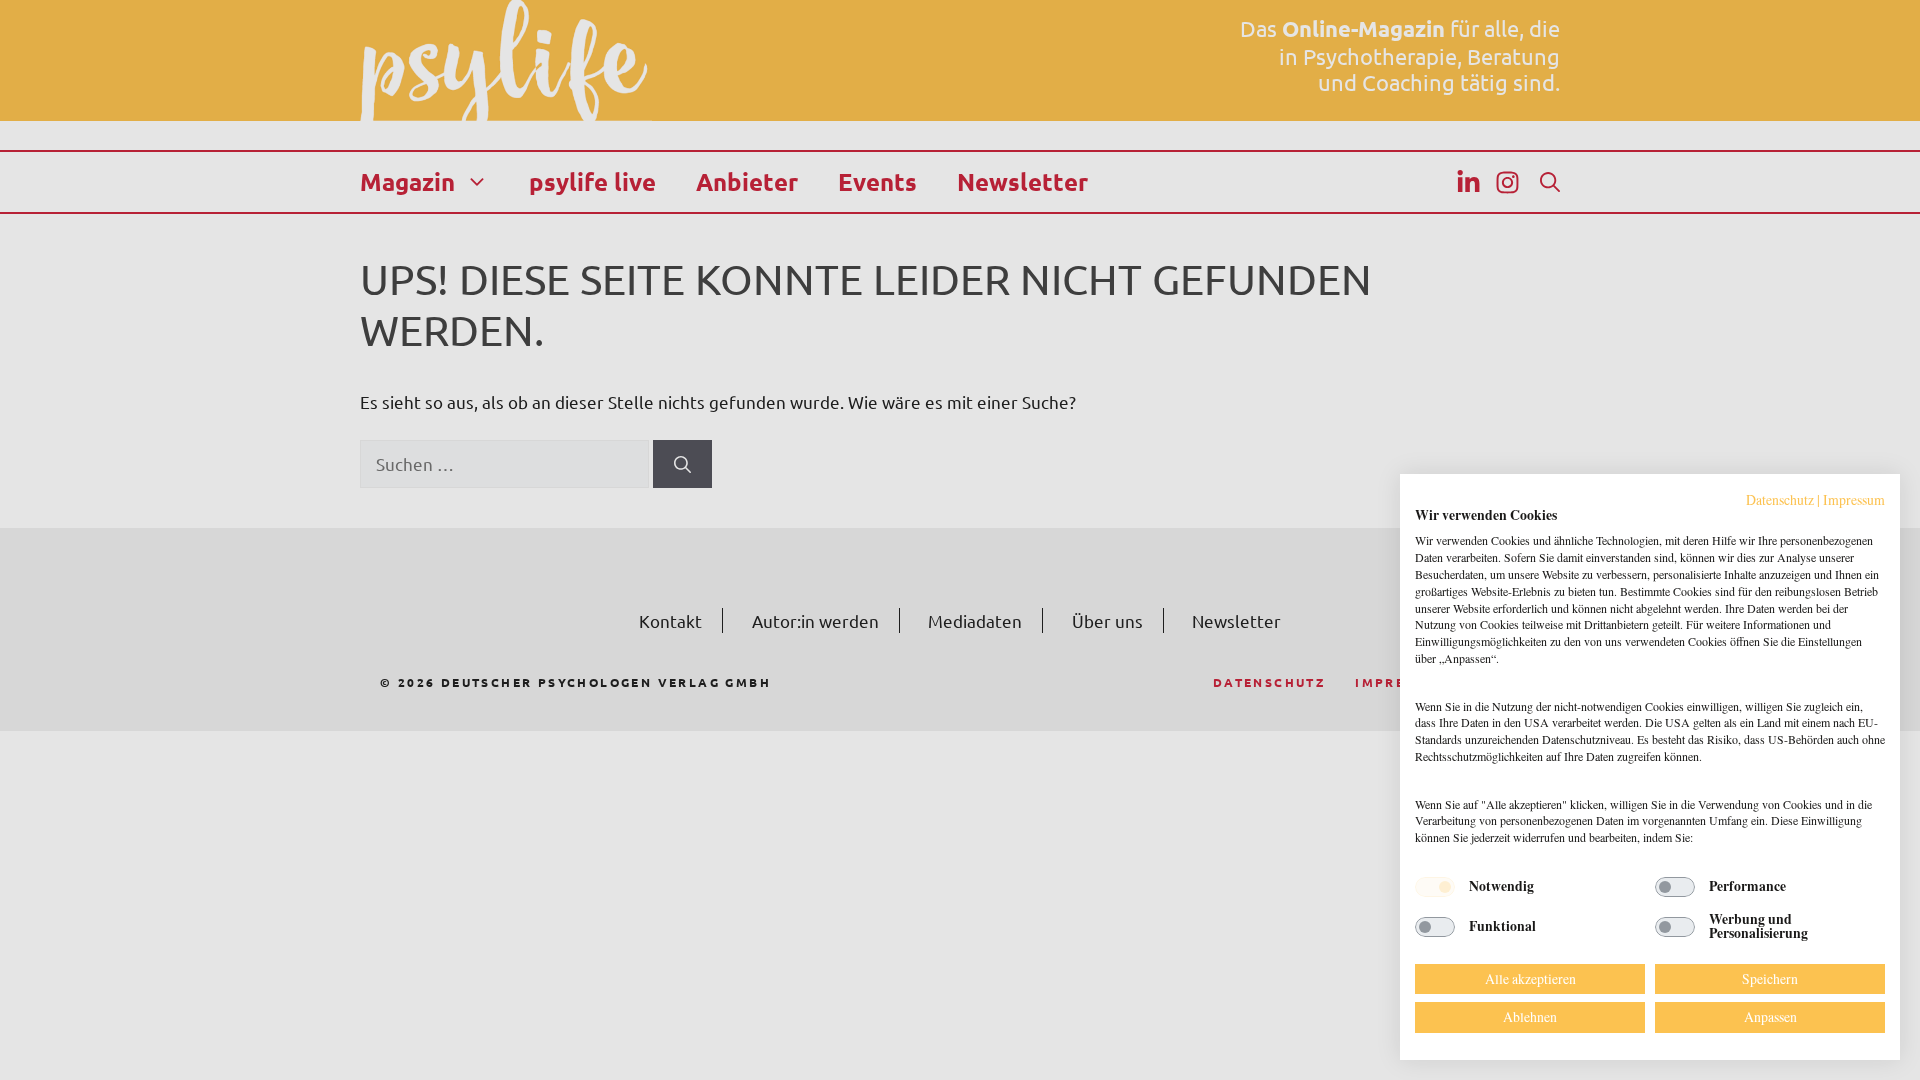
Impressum (1854, 499)
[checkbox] (1435, 887)
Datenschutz (1780, 499)
